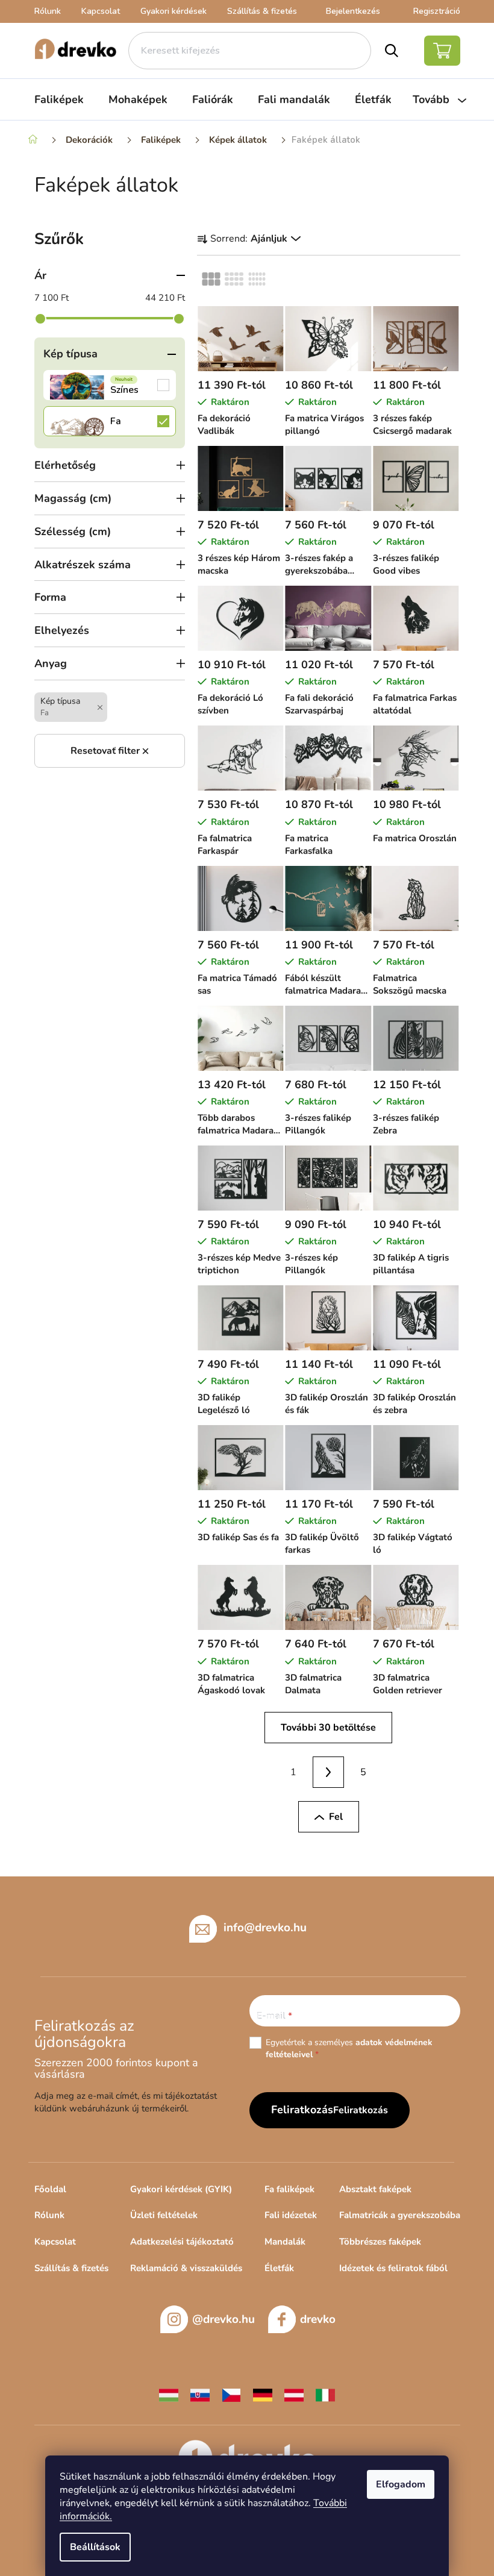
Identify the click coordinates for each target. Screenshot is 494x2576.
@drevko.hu (224, 2319)
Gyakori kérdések (174, 11)
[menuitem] (59, 99)
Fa (110, 421)
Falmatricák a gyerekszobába (400, 2215)
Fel (336, 1817)
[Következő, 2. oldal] (328, 1772)
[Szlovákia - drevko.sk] (200, 2394)
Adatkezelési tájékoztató (182, 2242)
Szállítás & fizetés (262, 11)
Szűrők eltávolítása (110, 751)
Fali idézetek (291, 2215)
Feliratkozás (361, 2110)
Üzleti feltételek (164, 2215)
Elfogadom (401, 2484)
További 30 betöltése (328, 1728)
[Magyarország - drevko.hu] (169, 2394)
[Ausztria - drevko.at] (294, 2394)
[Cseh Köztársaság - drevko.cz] (231, 2394)
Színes (110, 385)
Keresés (392, 51)
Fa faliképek (289, 2189)
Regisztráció (437, 11)
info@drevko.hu (265, 1927)
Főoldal (50, 2189)
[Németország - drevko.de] (263, 2394)
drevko (318, 2319)
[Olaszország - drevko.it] (325, 2394)
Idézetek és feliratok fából (393, 2268)
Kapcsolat (101, 11)
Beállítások (95, 2547)
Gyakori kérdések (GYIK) (181, 2189)
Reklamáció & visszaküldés (186, 2268)
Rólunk (48, 11)
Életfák (279, 2268)
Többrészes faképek (380, 2242)
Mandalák (285, 2242)
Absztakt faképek (375, 2189)
